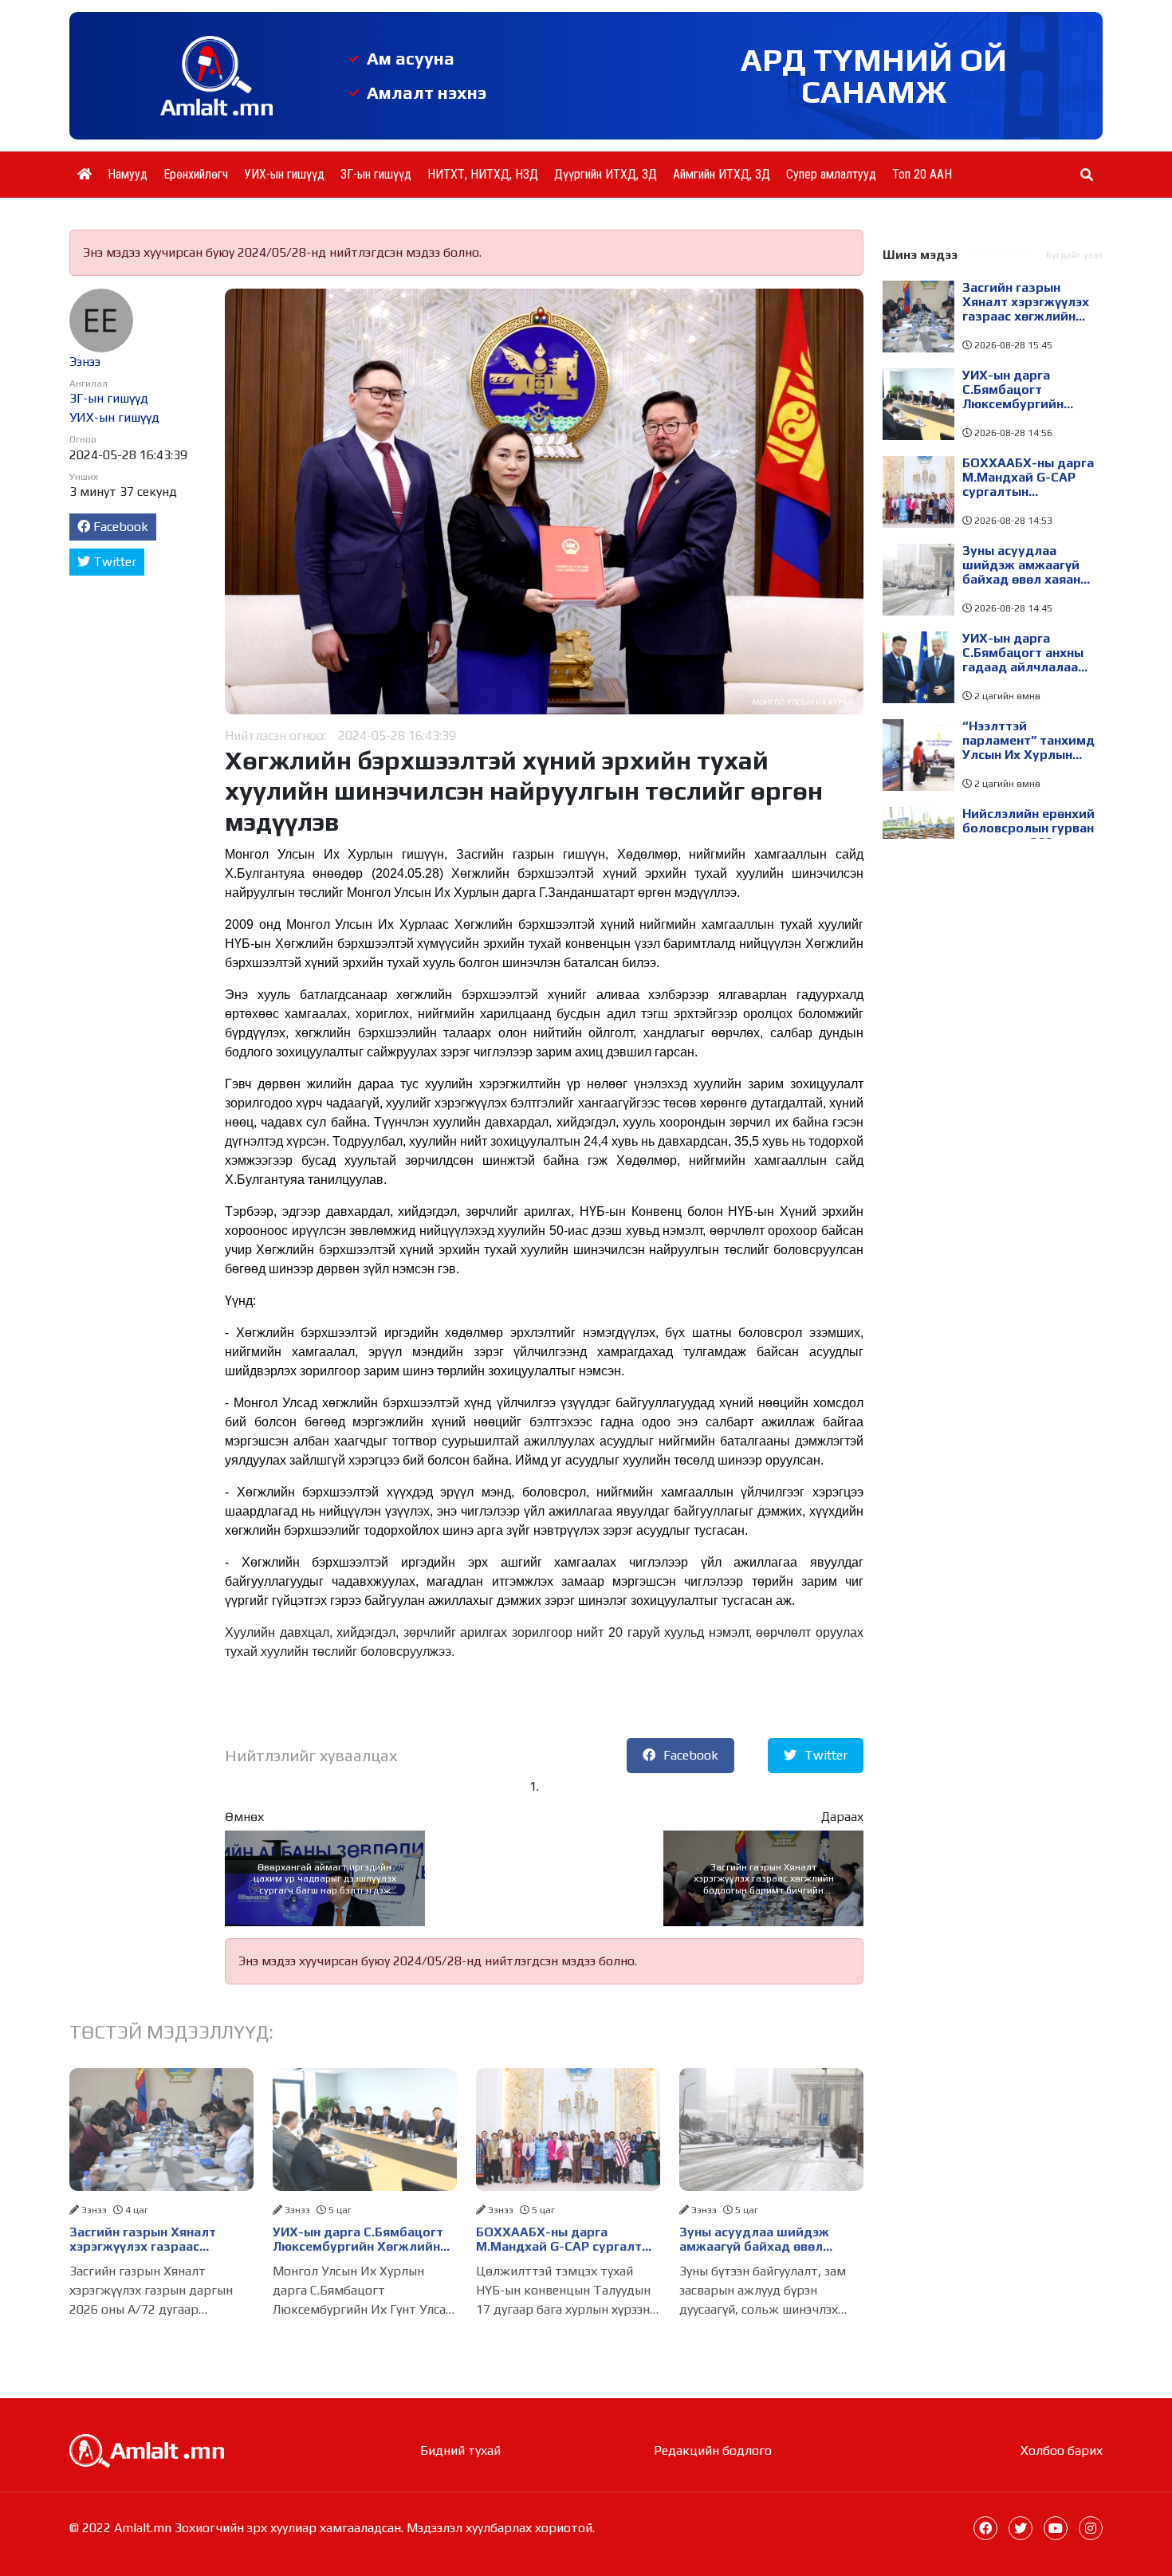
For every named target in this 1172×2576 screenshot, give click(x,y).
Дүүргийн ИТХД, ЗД (606, 174)
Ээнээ (85, 362)
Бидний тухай (460, 2450)
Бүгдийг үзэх (1074, 255)
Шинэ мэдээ (920, 255)
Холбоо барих (1062, 2450)
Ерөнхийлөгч (196, 174)
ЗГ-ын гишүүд (376, 174)
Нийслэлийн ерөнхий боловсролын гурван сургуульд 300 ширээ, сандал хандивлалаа (1028, 828)
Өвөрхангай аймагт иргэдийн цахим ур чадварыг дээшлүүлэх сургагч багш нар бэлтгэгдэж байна (325, 1879)
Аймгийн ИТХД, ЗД (722, 174)
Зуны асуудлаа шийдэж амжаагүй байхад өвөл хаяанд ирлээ (754, 2240)
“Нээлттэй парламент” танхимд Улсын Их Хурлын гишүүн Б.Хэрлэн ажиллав (1028, 741)
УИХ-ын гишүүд (284, 174)
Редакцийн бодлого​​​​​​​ (713, 2450)
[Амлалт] (147, 2450)
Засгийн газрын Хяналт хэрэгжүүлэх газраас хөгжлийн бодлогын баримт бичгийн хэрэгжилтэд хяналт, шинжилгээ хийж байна (764, 1879)
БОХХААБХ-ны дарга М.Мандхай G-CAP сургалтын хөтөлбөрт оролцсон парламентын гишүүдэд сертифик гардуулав (567, 2240)
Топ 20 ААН (922, 174)
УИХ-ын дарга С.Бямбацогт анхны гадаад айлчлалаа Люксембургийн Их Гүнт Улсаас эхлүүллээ (1023, 653)
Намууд (128, 174)
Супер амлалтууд (831, 174)
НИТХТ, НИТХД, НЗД (483, 174)
